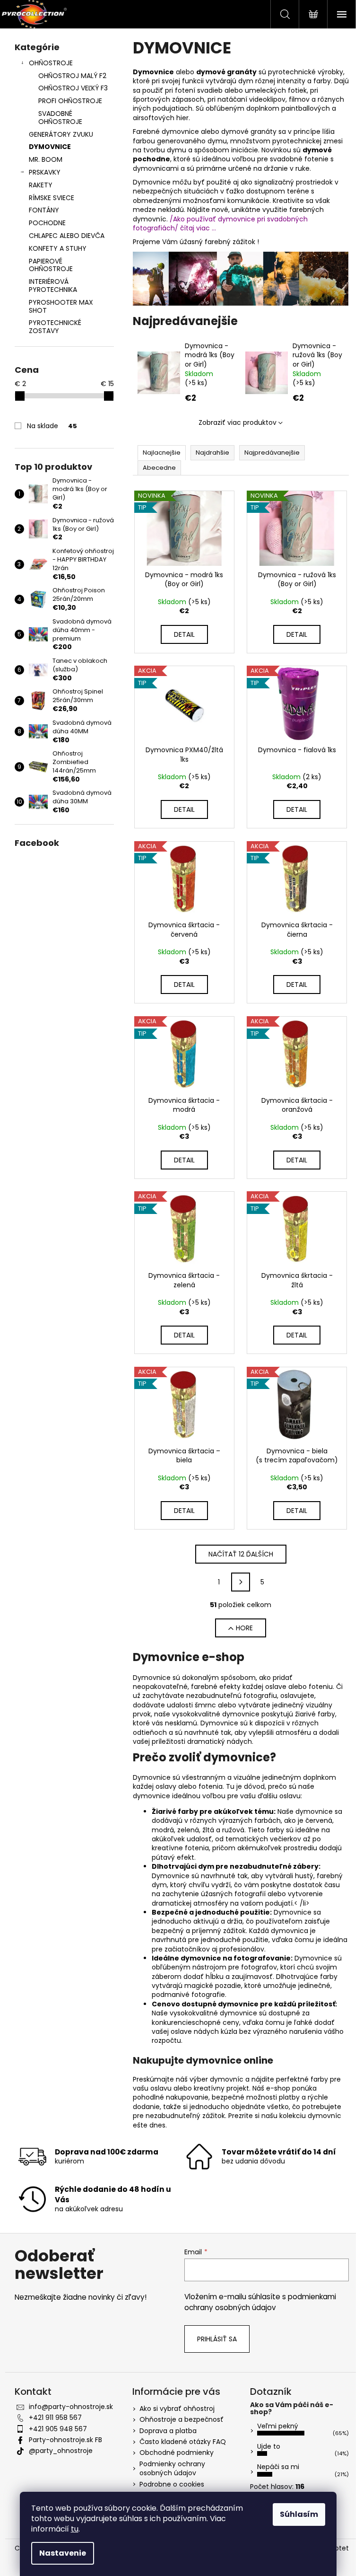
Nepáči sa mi (278, 2467)
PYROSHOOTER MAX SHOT (61, 306)
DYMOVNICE (50, 147)
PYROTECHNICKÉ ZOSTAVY (55, 327)
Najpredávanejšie (272, 453)
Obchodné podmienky (177, 2453)
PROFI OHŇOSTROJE (70, 101)
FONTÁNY (44, 210)
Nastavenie (63, 2553)
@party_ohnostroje (61, 2451)
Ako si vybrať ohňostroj (177, 2409)
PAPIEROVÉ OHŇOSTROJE (51, 265)
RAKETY (41, 185)
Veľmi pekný (278, 2426)
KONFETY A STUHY (58, 248)
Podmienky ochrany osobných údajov (172, 2468)
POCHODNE (47, 223)
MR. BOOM (46, 159)
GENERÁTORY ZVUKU (61, 134)
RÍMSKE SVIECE (52, 198)
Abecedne (159, 468)
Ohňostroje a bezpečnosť (181, 2419)
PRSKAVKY (45, 172)
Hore (244, 1628)
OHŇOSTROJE (51, 63)
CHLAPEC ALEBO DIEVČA (67, 236)
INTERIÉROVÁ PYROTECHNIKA (53, 286)
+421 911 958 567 (55, 2418)
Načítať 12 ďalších (241, 1554)
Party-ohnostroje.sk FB (65, 2440)
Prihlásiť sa (217, 2339)
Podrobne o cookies (172, 2484)
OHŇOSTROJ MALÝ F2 (72, 76)
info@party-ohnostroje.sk (71, 2407)
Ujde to (269, 2446)
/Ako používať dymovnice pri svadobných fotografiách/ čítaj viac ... (220, 224)
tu (75, 2529)
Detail (184, 634)
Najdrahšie (212, 453)
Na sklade (52, 426)
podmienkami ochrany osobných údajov (260, 2302)
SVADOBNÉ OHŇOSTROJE (60, 118)
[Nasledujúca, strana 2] (241, 1582)
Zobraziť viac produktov (238, 422)
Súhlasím (299, 2514)
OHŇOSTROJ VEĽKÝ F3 (73, 88)
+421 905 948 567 (58, 2429)
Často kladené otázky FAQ (183, 2442)
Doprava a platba (168, 2431)
